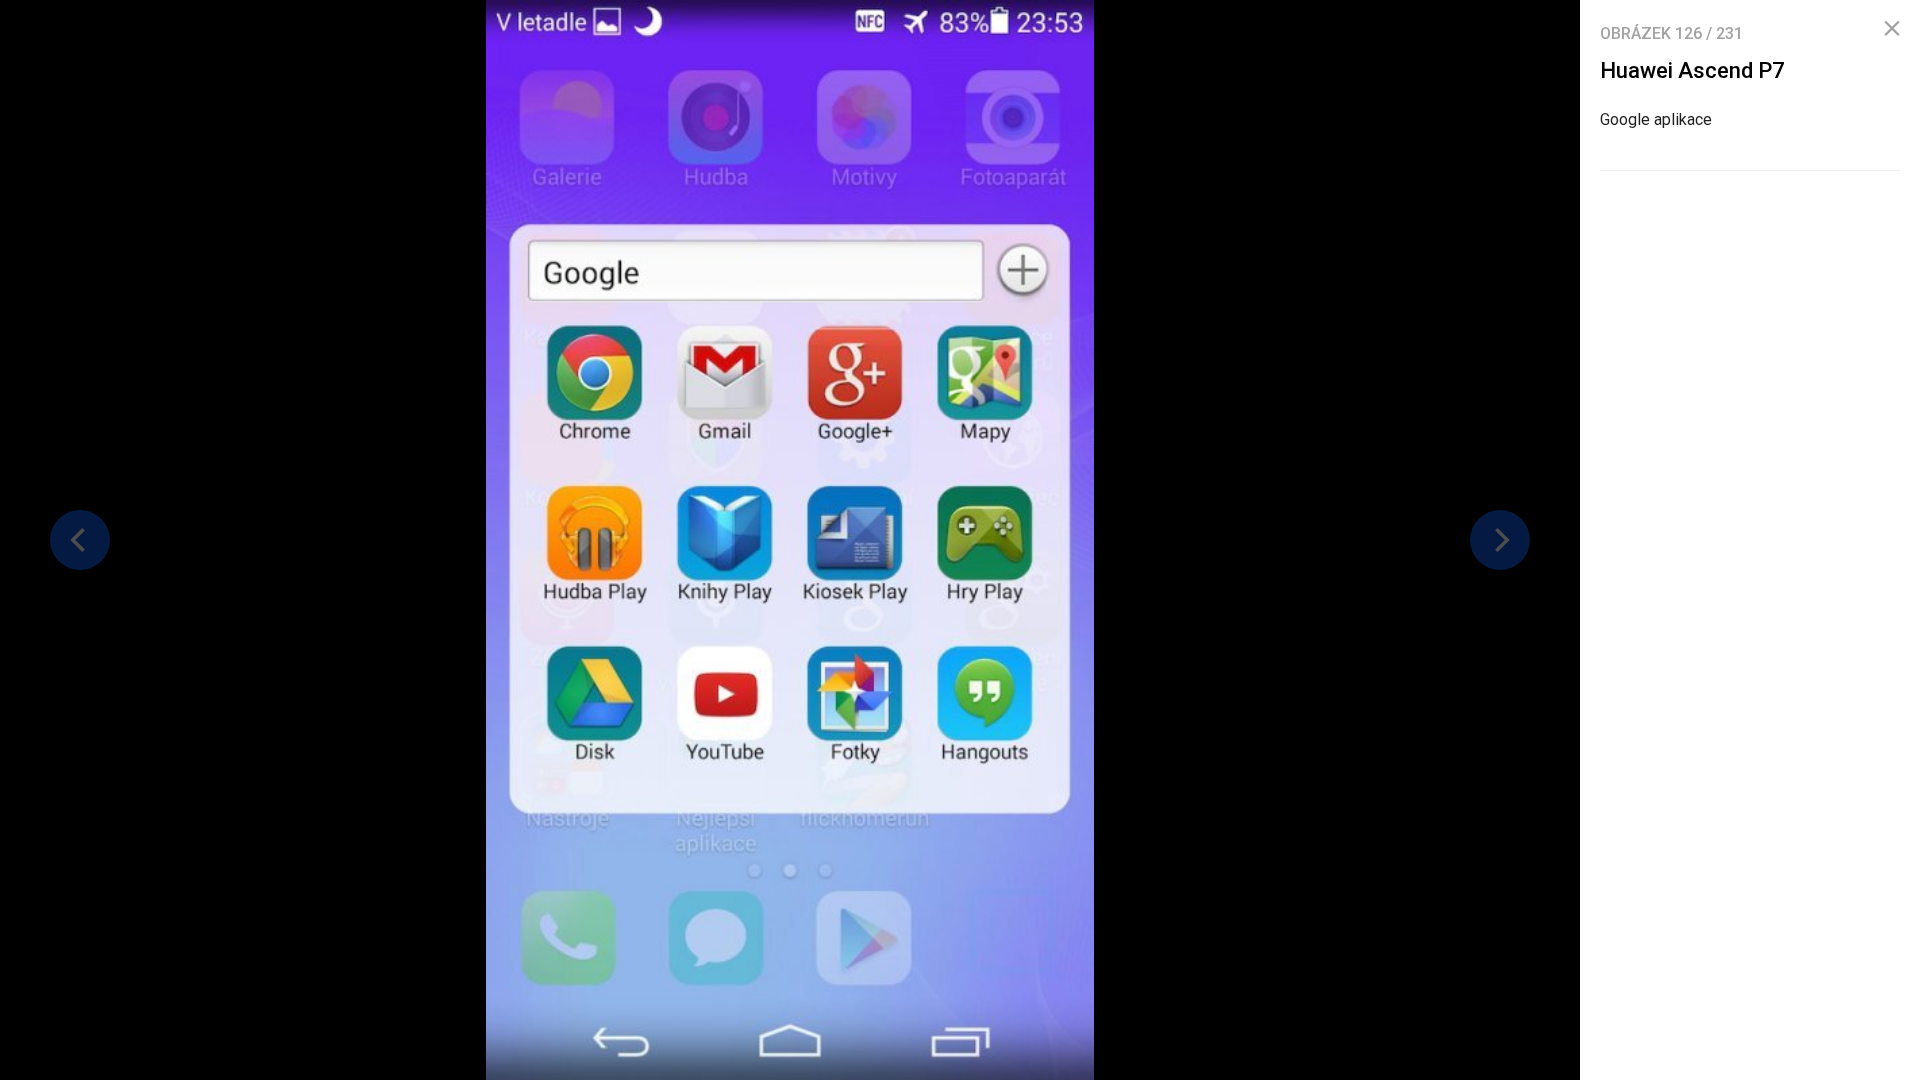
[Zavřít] (1892, 29)
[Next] (1500, 540)
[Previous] (80, 540)
